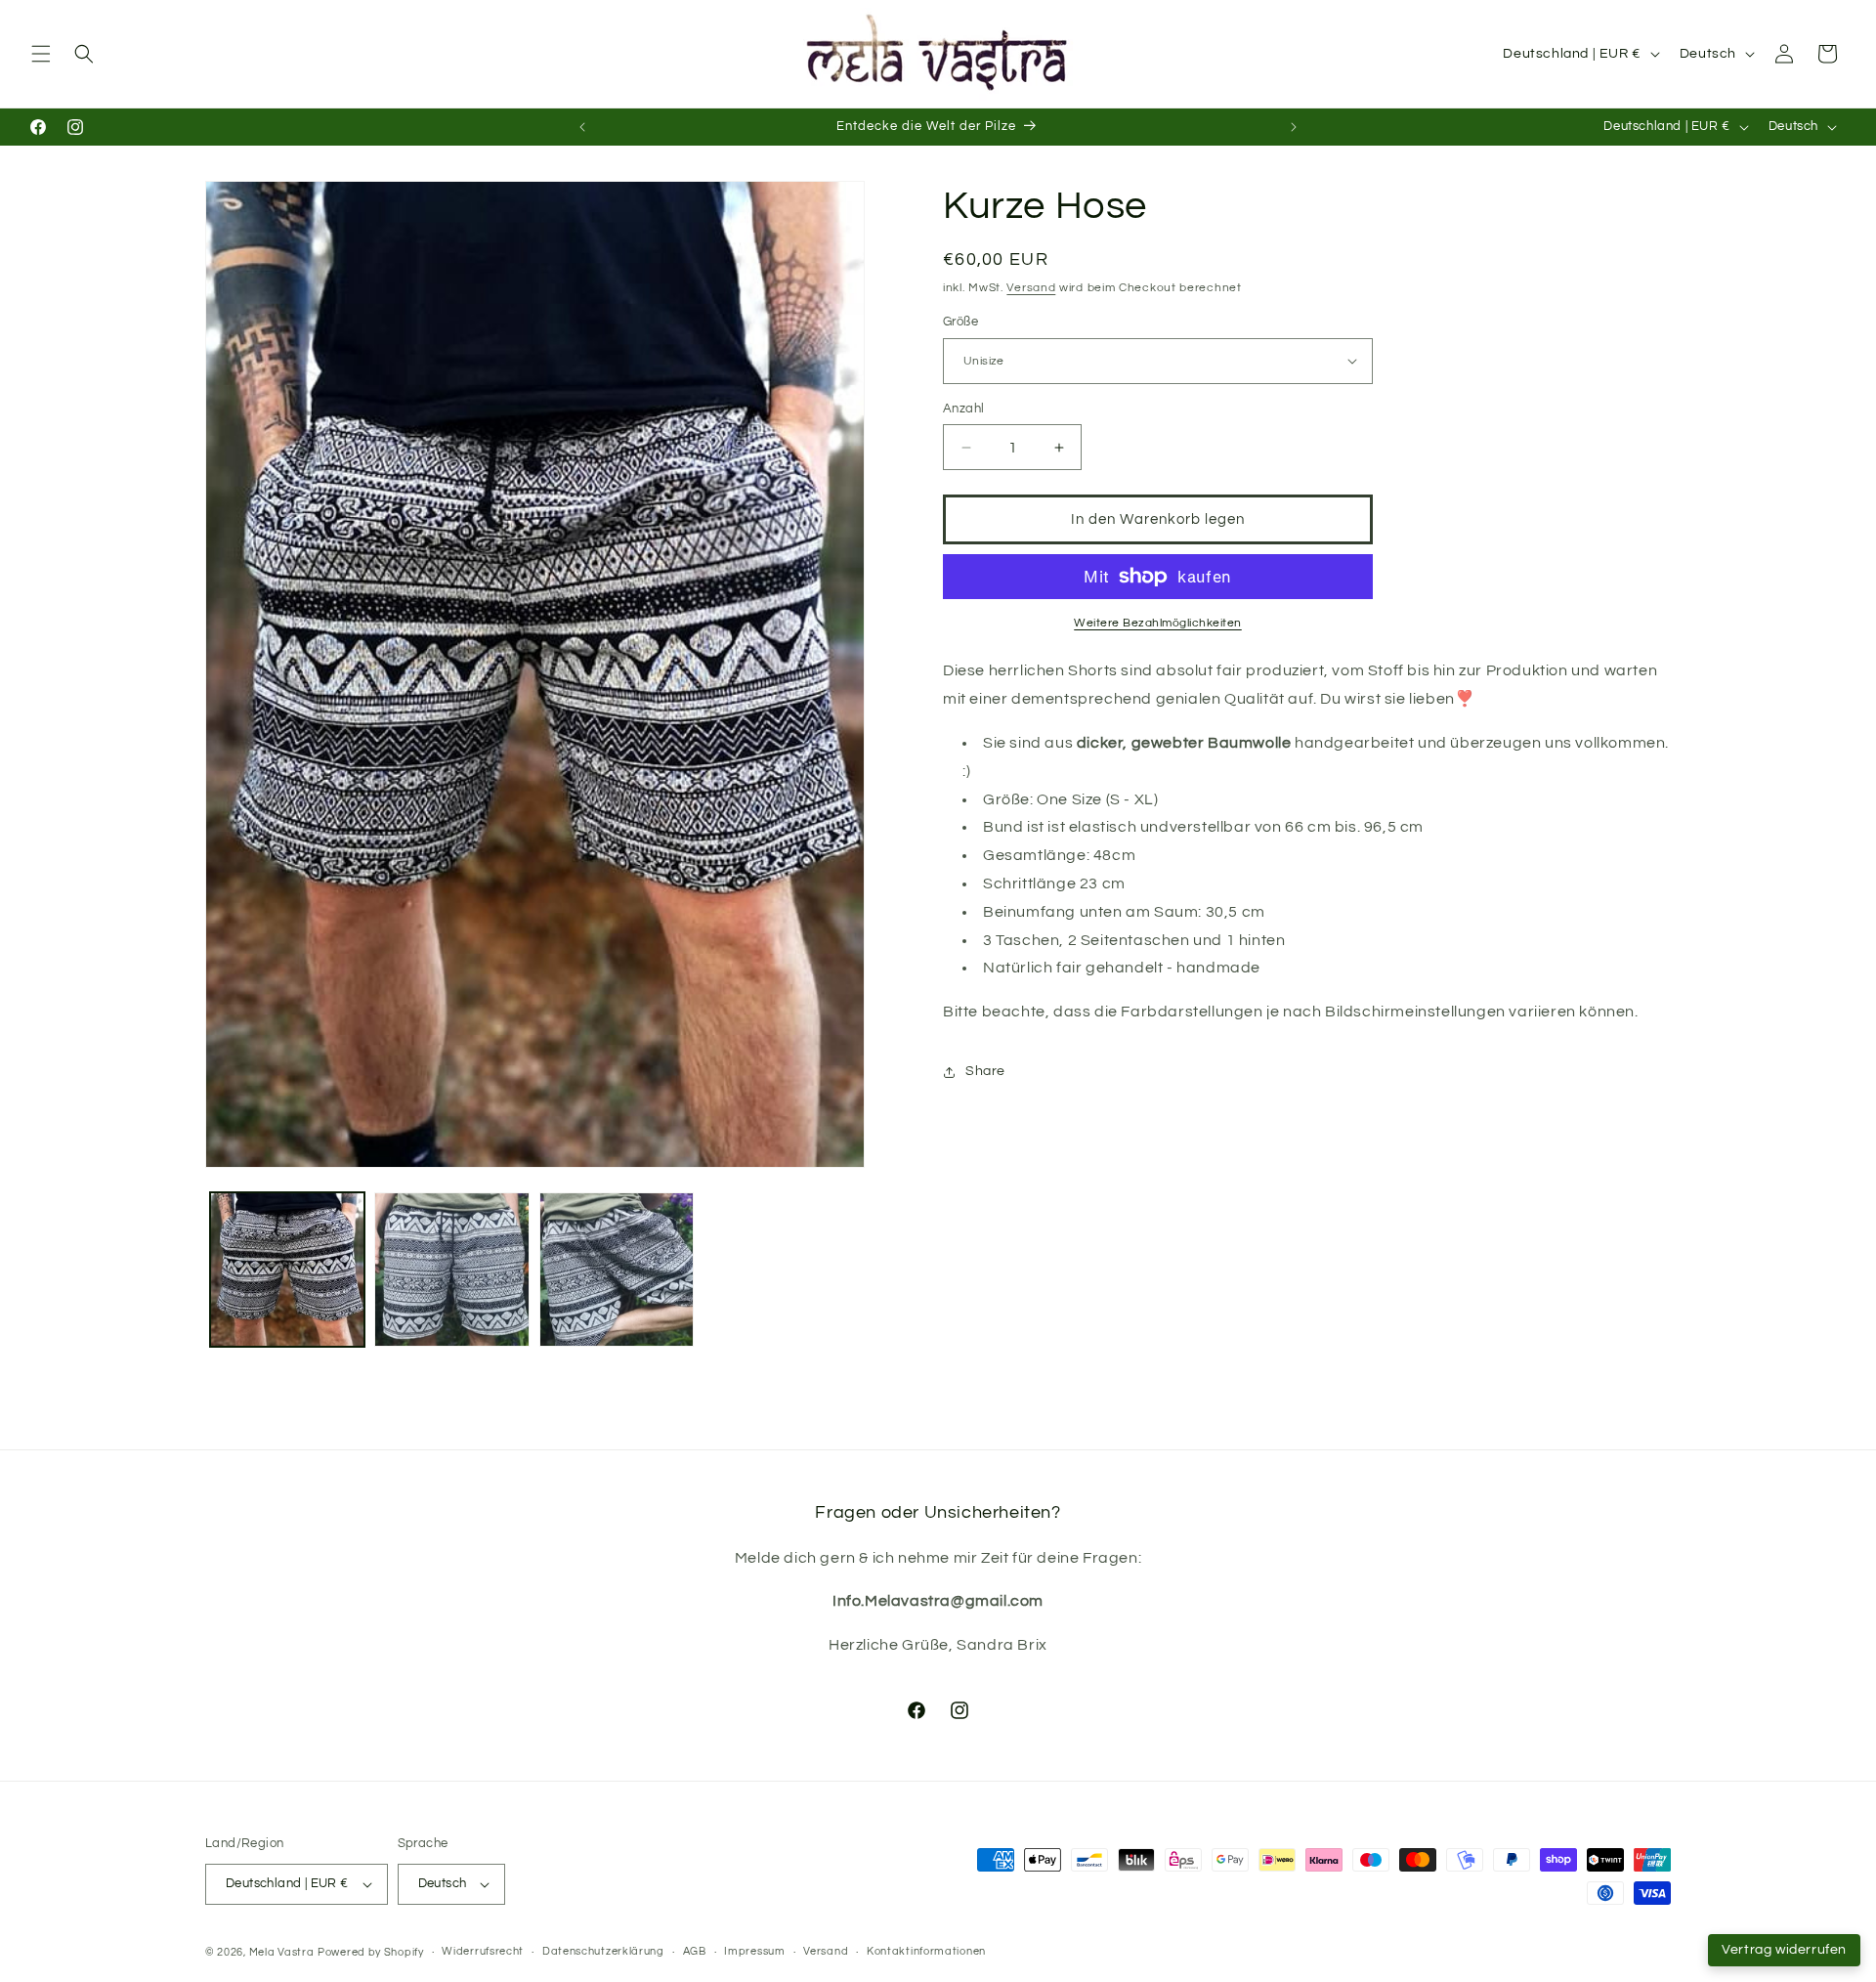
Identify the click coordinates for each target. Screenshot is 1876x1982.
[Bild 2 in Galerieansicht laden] (451, 1270)
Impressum (754, 1952)
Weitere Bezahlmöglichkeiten (1158, 623)
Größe (960, 322)
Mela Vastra (282, 1952)
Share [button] (985, 1071)
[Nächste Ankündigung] (1294, 127)
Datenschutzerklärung (603, 1952)
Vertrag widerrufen (1784, 1950)
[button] (41, 54)
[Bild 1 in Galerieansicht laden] (287, 1270)
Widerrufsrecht (483, 1952)
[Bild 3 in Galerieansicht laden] (617, 1270)
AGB (695, 1952)
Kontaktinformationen (926, 1952)
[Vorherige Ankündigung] (582, 127)
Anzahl (963, 409)
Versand (1031, 288)
